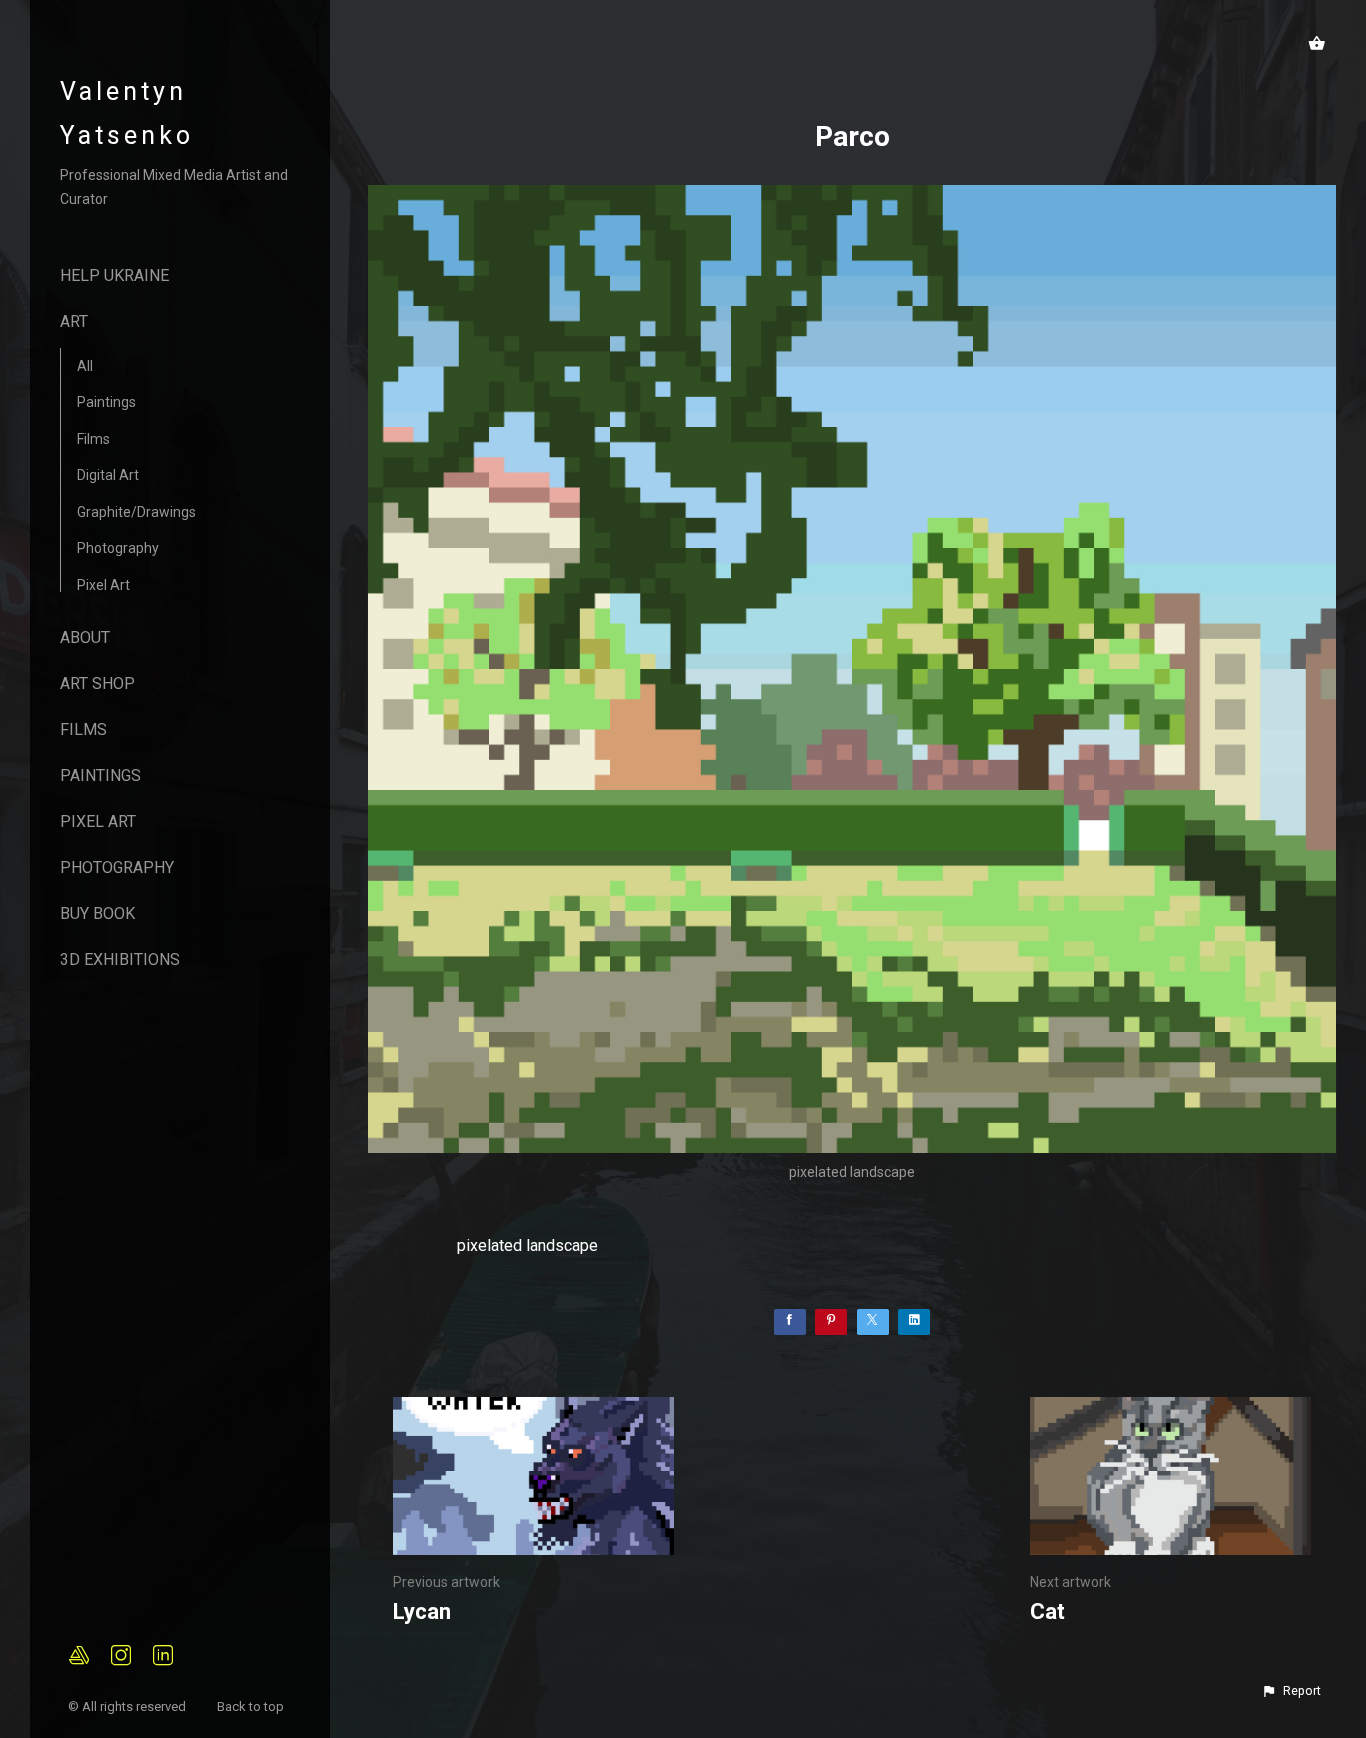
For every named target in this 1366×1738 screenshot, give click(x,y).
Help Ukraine (114, 275)
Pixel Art (103, 585)
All (85, 366)
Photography (118, 548)
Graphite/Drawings (136, 512)
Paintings (106, 402)
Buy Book (97, 913)
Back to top (252, 1706)
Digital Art (108, 475)
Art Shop (97, 683)
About (85, 637)
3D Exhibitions (120, 959)
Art (74, 321)
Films (93, 439)
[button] (1291, 1691)
